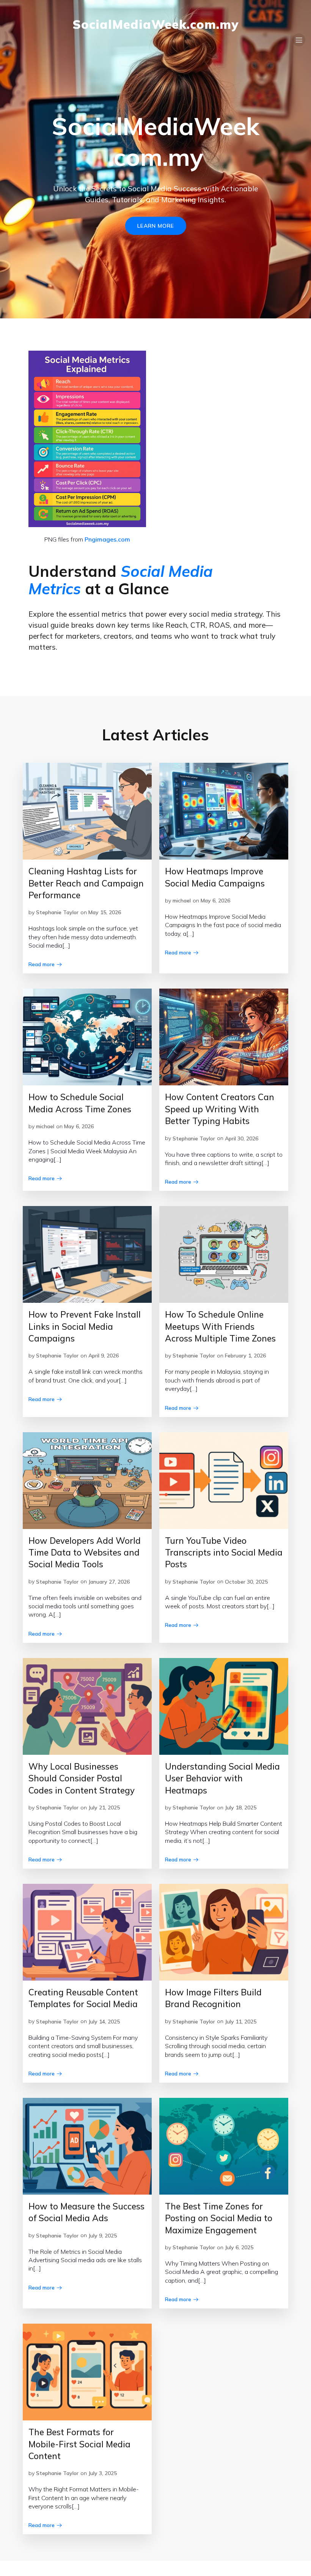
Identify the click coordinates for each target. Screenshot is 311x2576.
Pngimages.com (107, 539)
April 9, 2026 (104, 1356)
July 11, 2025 (241, 2022)
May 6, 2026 (215, 901)
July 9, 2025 (103, 2236)
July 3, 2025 (103, 2473)
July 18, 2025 (241, 1808)
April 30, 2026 (242, 1138)
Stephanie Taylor (57, 912)
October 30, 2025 (246, 1582)
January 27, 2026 (109, 1582)
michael (182, 901)
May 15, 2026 (105, 912)
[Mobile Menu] (299, 40)
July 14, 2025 (104, 2022)
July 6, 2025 (239, 2247)
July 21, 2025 (104, 1808)
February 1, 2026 (245, 1356)
